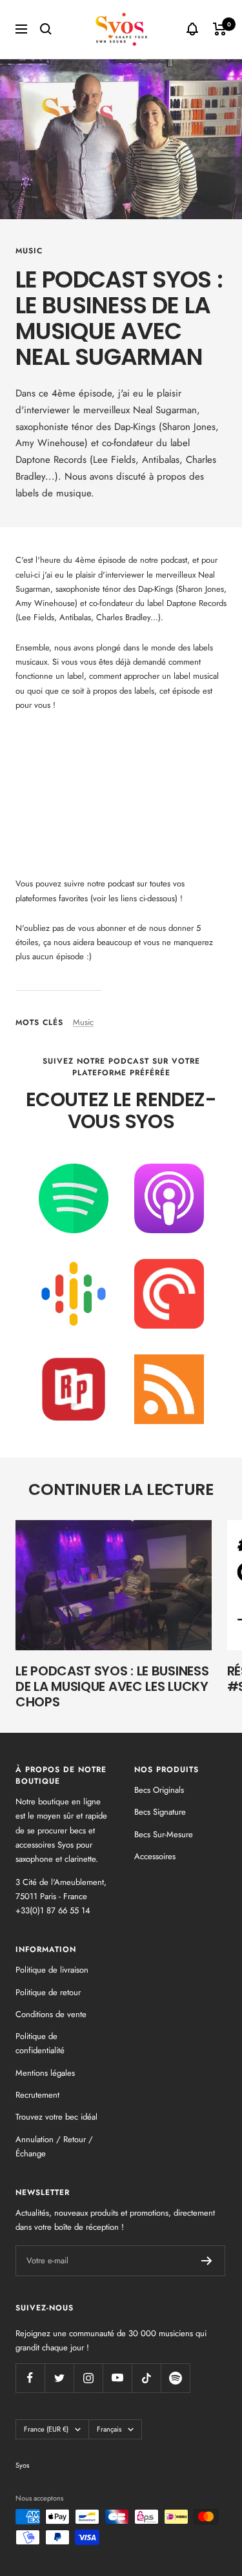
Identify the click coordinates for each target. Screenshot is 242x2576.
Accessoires (155, 1856)
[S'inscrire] (207, 2261)
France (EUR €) (46, 2429)
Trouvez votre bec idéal (56, 2117)
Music (29, 251)
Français (109, 2429)
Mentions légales (45, 2073)
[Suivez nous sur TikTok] (146, 2378)
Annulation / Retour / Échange (54, 2146)
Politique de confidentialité (40, 2043)
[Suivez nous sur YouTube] (117, 2378)
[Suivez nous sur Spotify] (175, 2378)
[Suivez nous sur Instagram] (88, 2378)
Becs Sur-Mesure (164, 1834)
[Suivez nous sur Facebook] (30, 2378)
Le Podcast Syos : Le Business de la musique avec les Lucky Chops (112, 1686)
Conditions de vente (51, 2014)
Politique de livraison (52, 1970)
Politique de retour (48, 1992)
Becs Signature (160, 1812)
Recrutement (37, 2095)
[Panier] (220, 29)
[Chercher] (46, 29)
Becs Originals (159, 1790)
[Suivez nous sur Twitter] (59, 2378)
